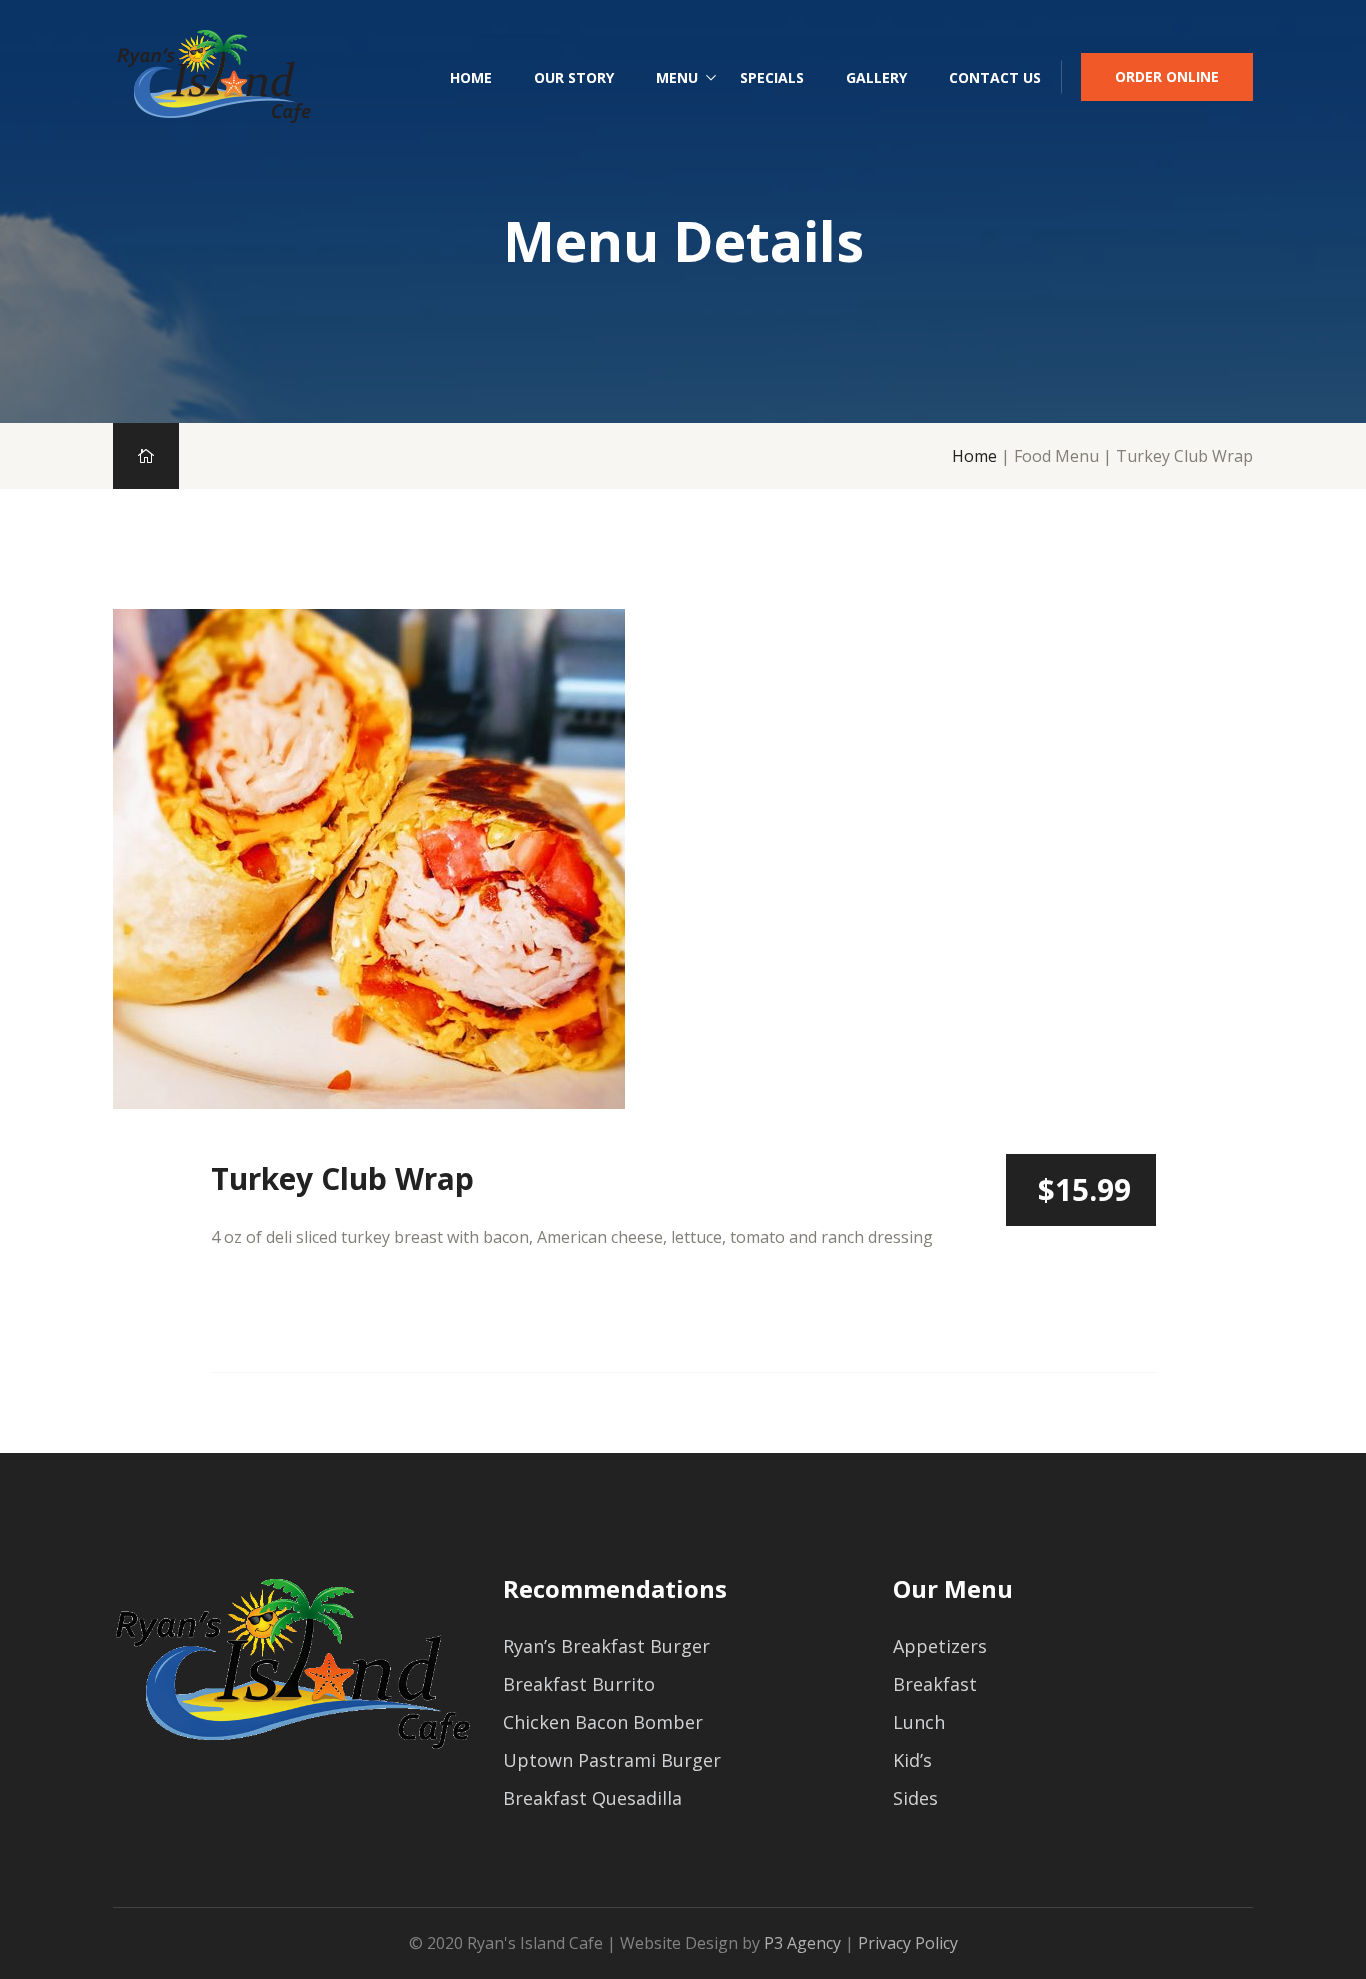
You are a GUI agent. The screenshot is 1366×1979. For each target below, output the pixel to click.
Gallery (876, 77)
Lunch (919, 1722)
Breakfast (935, 1684)
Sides (915, 1798)
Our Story (574, 77)
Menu (677, 77)
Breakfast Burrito (579, 1684)
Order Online (1167, 76)
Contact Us (995, 77)
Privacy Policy (908, 1943)
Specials (772, 77)
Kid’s (912, 1760)
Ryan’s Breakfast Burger (606, 1646)
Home (471, 77)
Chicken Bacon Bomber (603, 1722)
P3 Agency (802, 1943)
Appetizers (940, 1646)
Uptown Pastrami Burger (612, 1760)
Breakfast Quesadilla (592, 1798)
